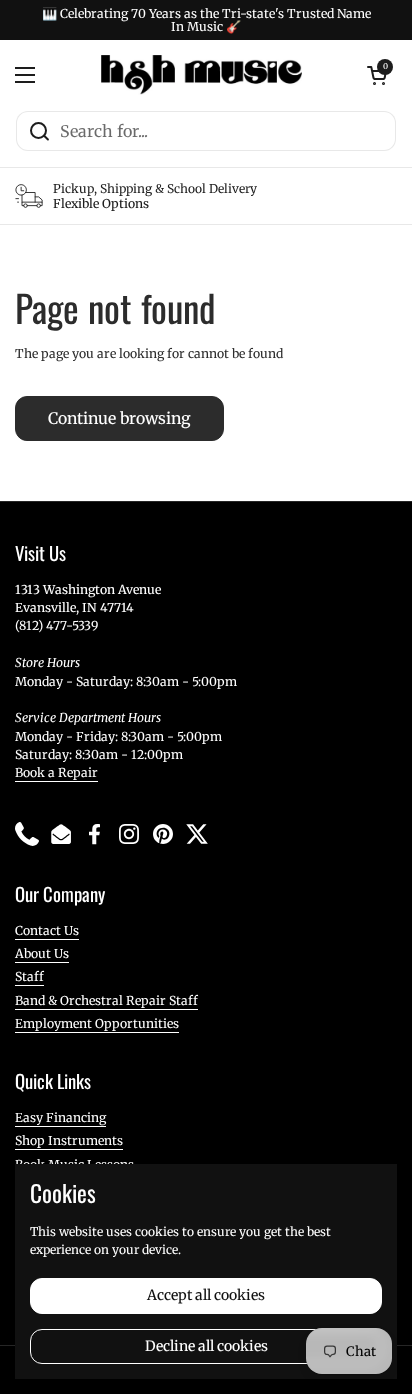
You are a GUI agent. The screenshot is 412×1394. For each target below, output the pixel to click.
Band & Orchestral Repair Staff (106, 1000)
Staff (29, 976)
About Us (42, 953)
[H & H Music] (201, 75)
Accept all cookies (206, 1295)
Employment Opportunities (97, 1023)
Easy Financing (60, 1117)
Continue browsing (119, 418)
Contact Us (47, 930)
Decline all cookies (206, 1346)
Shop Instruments (69, 1140)
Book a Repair (56, 772)
